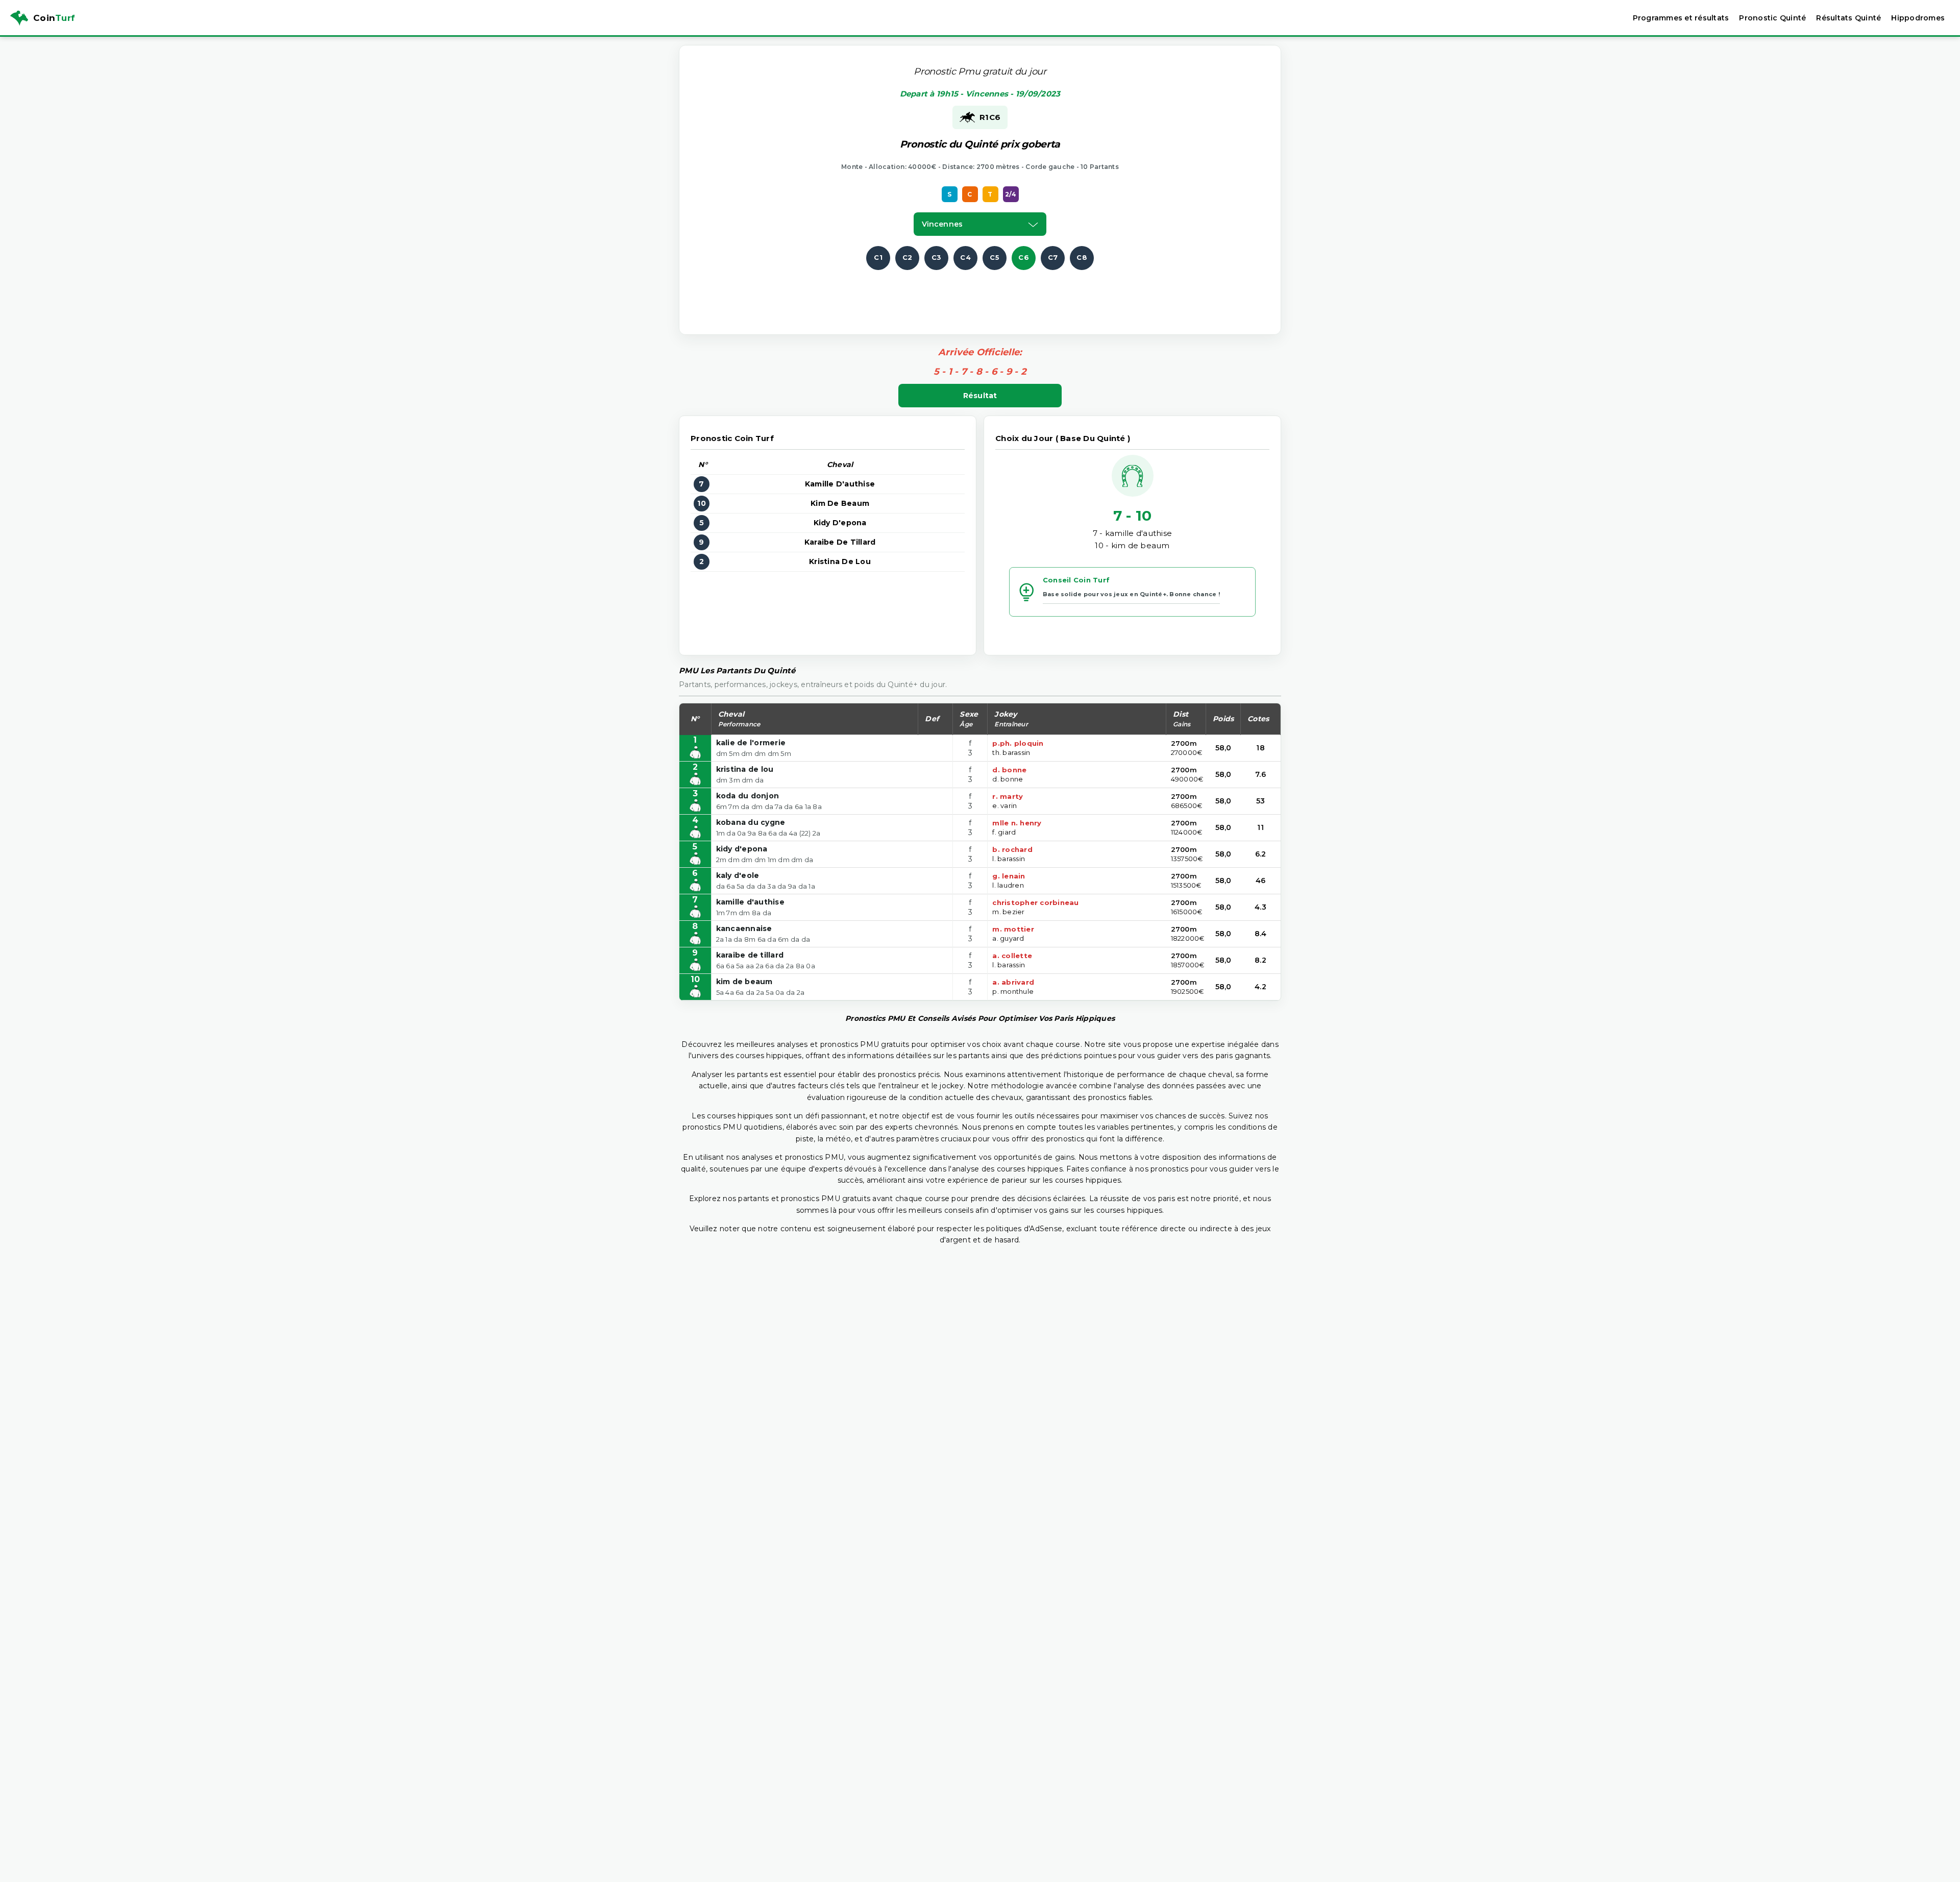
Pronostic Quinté (1772, 18)
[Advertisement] (980, 293)
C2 (908, 257)
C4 (965, 257)
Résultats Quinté (1848, 18)
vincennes (942, 224)
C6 (1024, 257)
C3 (937, 257)
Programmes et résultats (1681, 18)
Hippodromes (1918, 18)
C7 (1053, 257)
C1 (878, 257)
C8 (1082, 257)
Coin (54, 18)
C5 (995, 257)
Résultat (980, 396)
